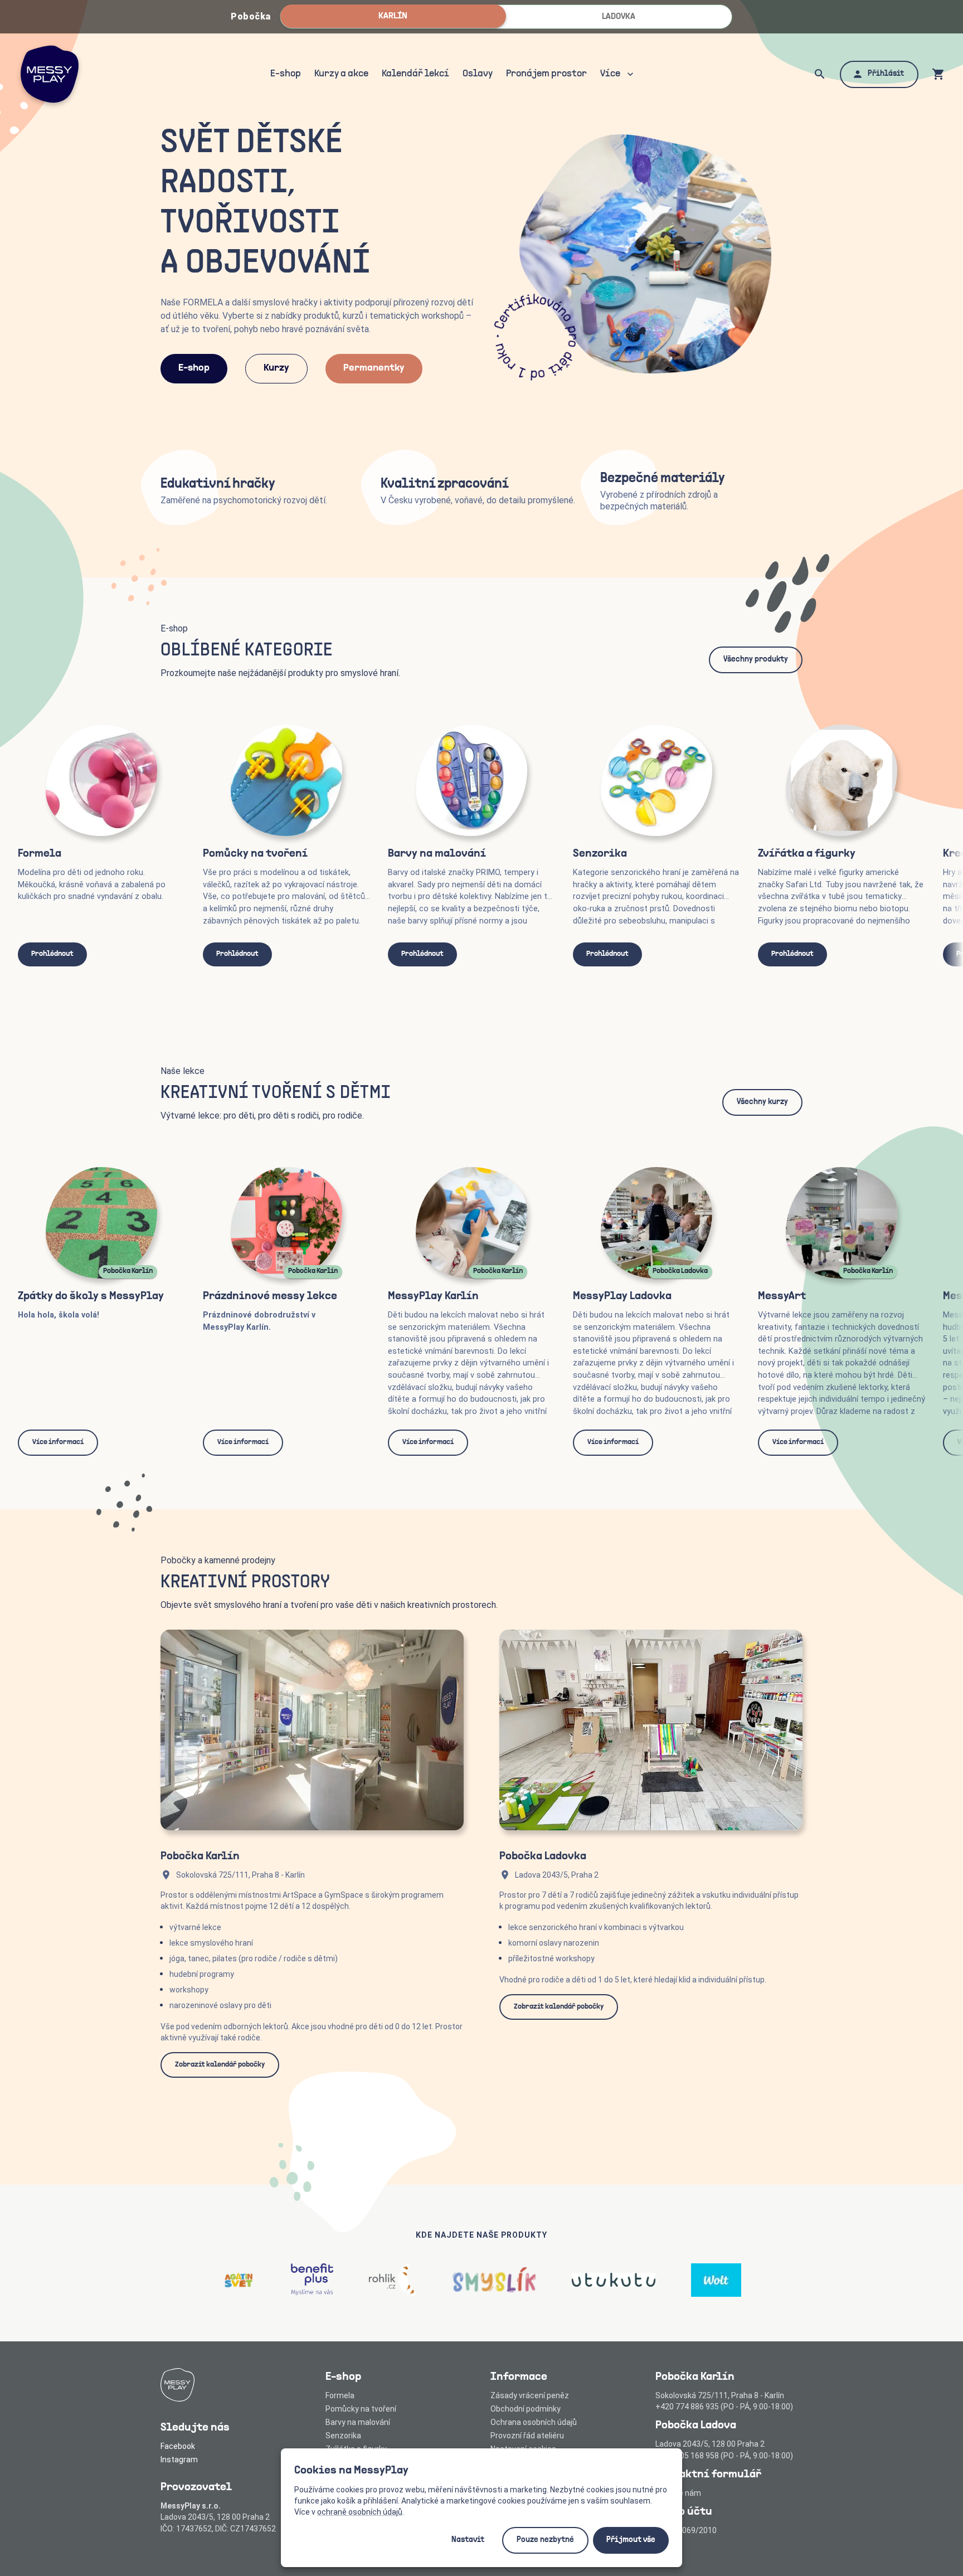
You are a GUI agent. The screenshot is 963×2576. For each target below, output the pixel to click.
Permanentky (374, 368)
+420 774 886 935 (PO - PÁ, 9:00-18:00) (724, 2407)
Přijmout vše (631, 2540)
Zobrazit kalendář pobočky (220, 2065)
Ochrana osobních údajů (534, 2422)
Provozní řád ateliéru (527, 2436)
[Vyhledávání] (820, 74)
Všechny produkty (756, 660)
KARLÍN (393, 16)
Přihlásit (886, 74)
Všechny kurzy (762, 1102)
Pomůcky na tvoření (361, 2409)
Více (610, 74)
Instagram (179, 2460)
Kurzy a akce (341, 74)
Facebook (178, 2446)
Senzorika (343, 2436)
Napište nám (678, 2493)
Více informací (58, 1442)
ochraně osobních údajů (360, 2512)
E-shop (286, 74)
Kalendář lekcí (415, 74)
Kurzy (276, 368)
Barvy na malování (358, 2422)
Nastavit (468, 2540)
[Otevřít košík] (938, 74)
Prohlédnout (52, 954)
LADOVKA (619, 17)
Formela (340, 2395)
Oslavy (478, 74)
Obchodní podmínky (526, 2409)
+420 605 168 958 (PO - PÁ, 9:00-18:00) (724, 2456)
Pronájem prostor (546, 74)
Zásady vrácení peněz (530, 2395)
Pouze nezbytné (545, 2540)
